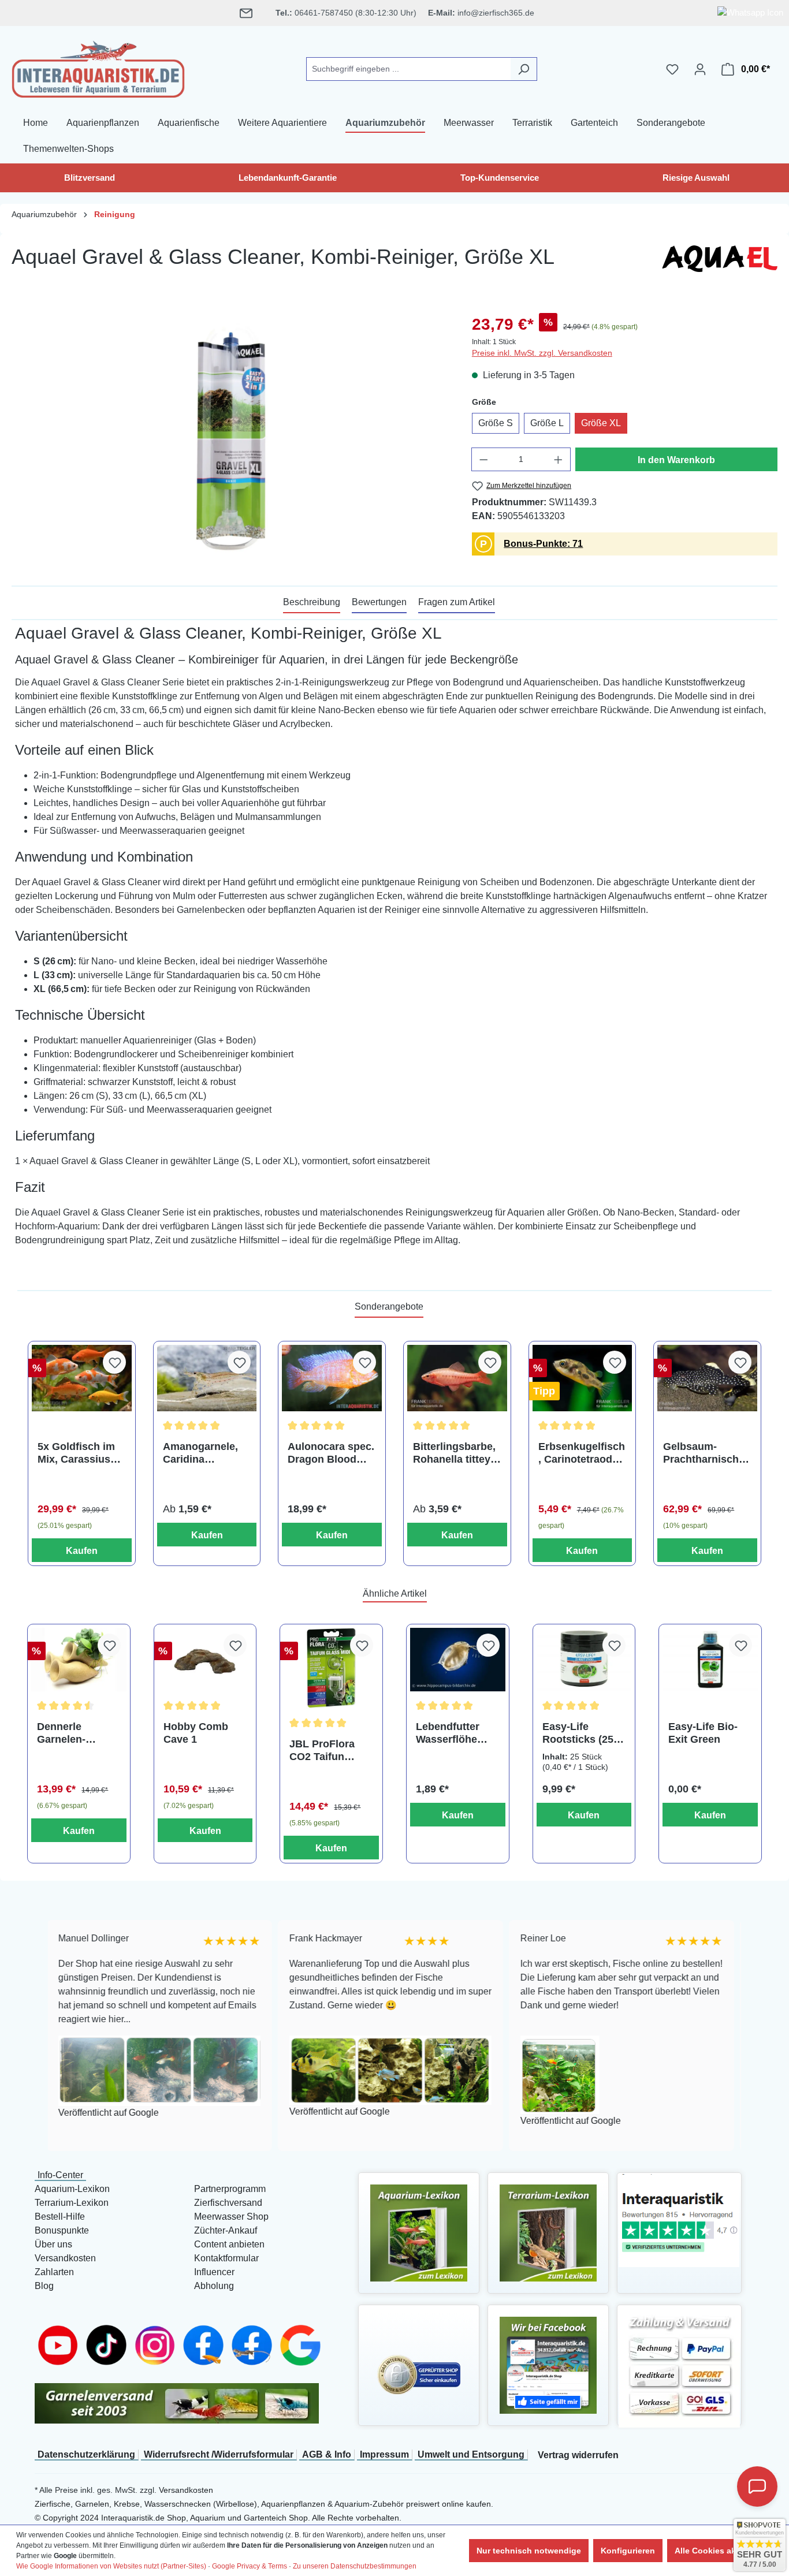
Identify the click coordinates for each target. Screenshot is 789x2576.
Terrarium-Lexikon (72, 2203)
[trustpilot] (679, 2219)
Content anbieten (229, 2244)
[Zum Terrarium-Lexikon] (548, 2232)
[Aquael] (720, 262)
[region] (230, 437)
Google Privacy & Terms (250, 2566)
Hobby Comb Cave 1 (196, 1733)
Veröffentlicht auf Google (73, 2112)
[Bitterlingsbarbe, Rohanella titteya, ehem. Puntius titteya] (457, 1378)
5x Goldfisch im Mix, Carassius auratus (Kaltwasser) (76, 1453)
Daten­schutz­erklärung (86, 2454)
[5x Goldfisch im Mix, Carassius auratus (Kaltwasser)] (82, 1378)
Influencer (214, 2272)
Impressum (384, 2454)
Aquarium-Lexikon (72, 2189)
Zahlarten (54, 2272)
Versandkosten (65, 2258)
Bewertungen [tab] (379, 602)
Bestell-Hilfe (60, 2217)
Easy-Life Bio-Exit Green (703, 1733)
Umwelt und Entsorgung (471, 2454)
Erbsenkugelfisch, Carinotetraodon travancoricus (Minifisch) (582, 1453)
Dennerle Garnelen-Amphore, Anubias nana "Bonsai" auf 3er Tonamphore (78, 1733)
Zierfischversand (228, 2203)
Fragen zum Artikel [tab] (457, 602)
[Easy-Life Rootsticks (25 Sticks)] (584, 1660)
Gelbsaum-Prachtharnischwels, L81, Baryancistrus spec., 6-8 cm (705, 1453)
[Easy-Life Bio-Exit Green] (710, 1660)
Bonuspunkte (62, 2230)
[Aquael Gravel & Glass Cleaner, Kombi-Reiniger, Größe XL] (230, 437)
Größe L (547, 423)
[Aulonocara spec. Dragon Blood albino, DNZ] (332, 1378)
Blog (44, 2286)
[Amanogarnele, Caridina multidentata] (207, 1378)
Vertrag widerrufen (578, 2455)
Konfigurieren (628, 2551)
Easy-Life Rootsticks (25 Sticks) (578, 1733)
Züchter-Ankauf (226, 2230)
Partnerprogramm (230, 2189)
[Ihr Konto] (700, 69)
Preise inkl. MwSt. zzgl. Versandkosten (542, 353)
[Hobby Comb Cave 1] (205, 1660)
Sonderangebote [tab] (389, 1306)
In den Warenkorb (676, 460)
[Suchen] (524, 69)
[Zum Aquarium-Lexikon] (419, 2232)
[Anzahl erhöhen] (559, 459)
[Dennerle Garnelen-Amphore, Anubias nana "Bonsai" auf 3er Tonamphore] (79, 1660)
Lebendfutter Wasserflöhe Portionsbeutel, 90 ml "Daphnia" (456, 1733)
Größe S (496, 423)
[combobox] (408, 69)
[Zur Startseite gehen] (98, 67)
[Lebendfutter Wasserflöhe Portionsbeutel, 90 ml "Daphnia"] (458, 1660)
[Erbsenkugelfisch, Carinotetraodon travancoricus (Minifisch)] (583, 1378)
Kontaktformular (226, 2258)
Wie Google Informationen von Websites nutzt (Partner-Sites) (111, 2566)
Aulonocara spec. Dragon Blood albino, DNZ (331, 1453)
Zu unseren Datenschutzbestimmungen (355, 2566)
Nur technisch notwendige (529, 2551)
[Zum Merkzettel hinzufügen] (114, 1362)
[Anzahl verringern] (483, 459)
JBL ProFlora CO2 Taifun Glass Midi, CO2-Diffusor (331, 1751)
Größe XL (601, 423)
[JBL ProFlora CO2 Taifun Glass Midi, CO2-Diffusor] (331, 1668)
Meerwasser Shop (231, 2217)
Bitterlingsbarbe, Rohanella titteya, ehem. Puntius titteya (456, 1453)
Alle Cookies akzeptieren (723, 2551)
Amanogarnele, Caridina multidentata (200, 1453)
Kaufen (82, 1551)
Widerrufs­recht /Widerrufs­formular (219, 2454)
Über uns (53, 2244)
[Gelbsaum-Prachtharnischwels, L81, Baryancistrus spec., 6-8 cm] (707, 1378)
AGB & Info (327, 2454)
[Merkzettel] (672, 69)
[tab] (312, 603)
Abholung (214, 2286)
